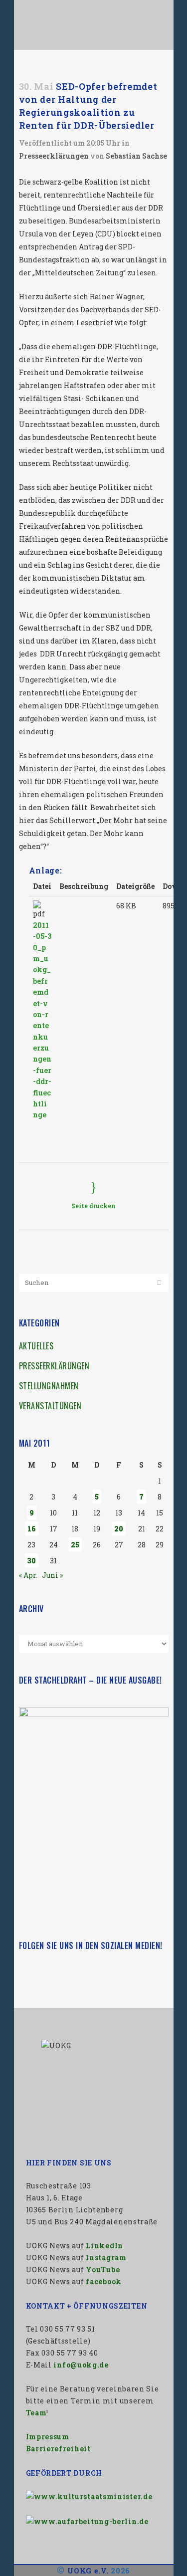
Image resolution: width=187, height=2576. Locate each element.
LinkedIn (104, 2246)
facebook (104, 2281)
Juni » (52, 1575)
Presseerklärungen (54, 156)
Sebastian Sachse (136, 156)
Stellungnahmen (49, 1386)
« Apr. (28, 1575)
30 (31, 1561)
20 (119, 1529)
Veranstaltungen (50, 1406)
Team (36, 2413)
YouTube (103, 2269)
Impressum (48, 2437)
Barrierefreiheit (58, 2449)
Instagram (106, 2257)
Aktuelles (36, 1346)
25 (75, 1545)
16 (32, 1529)
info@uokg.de (81, 2365)
